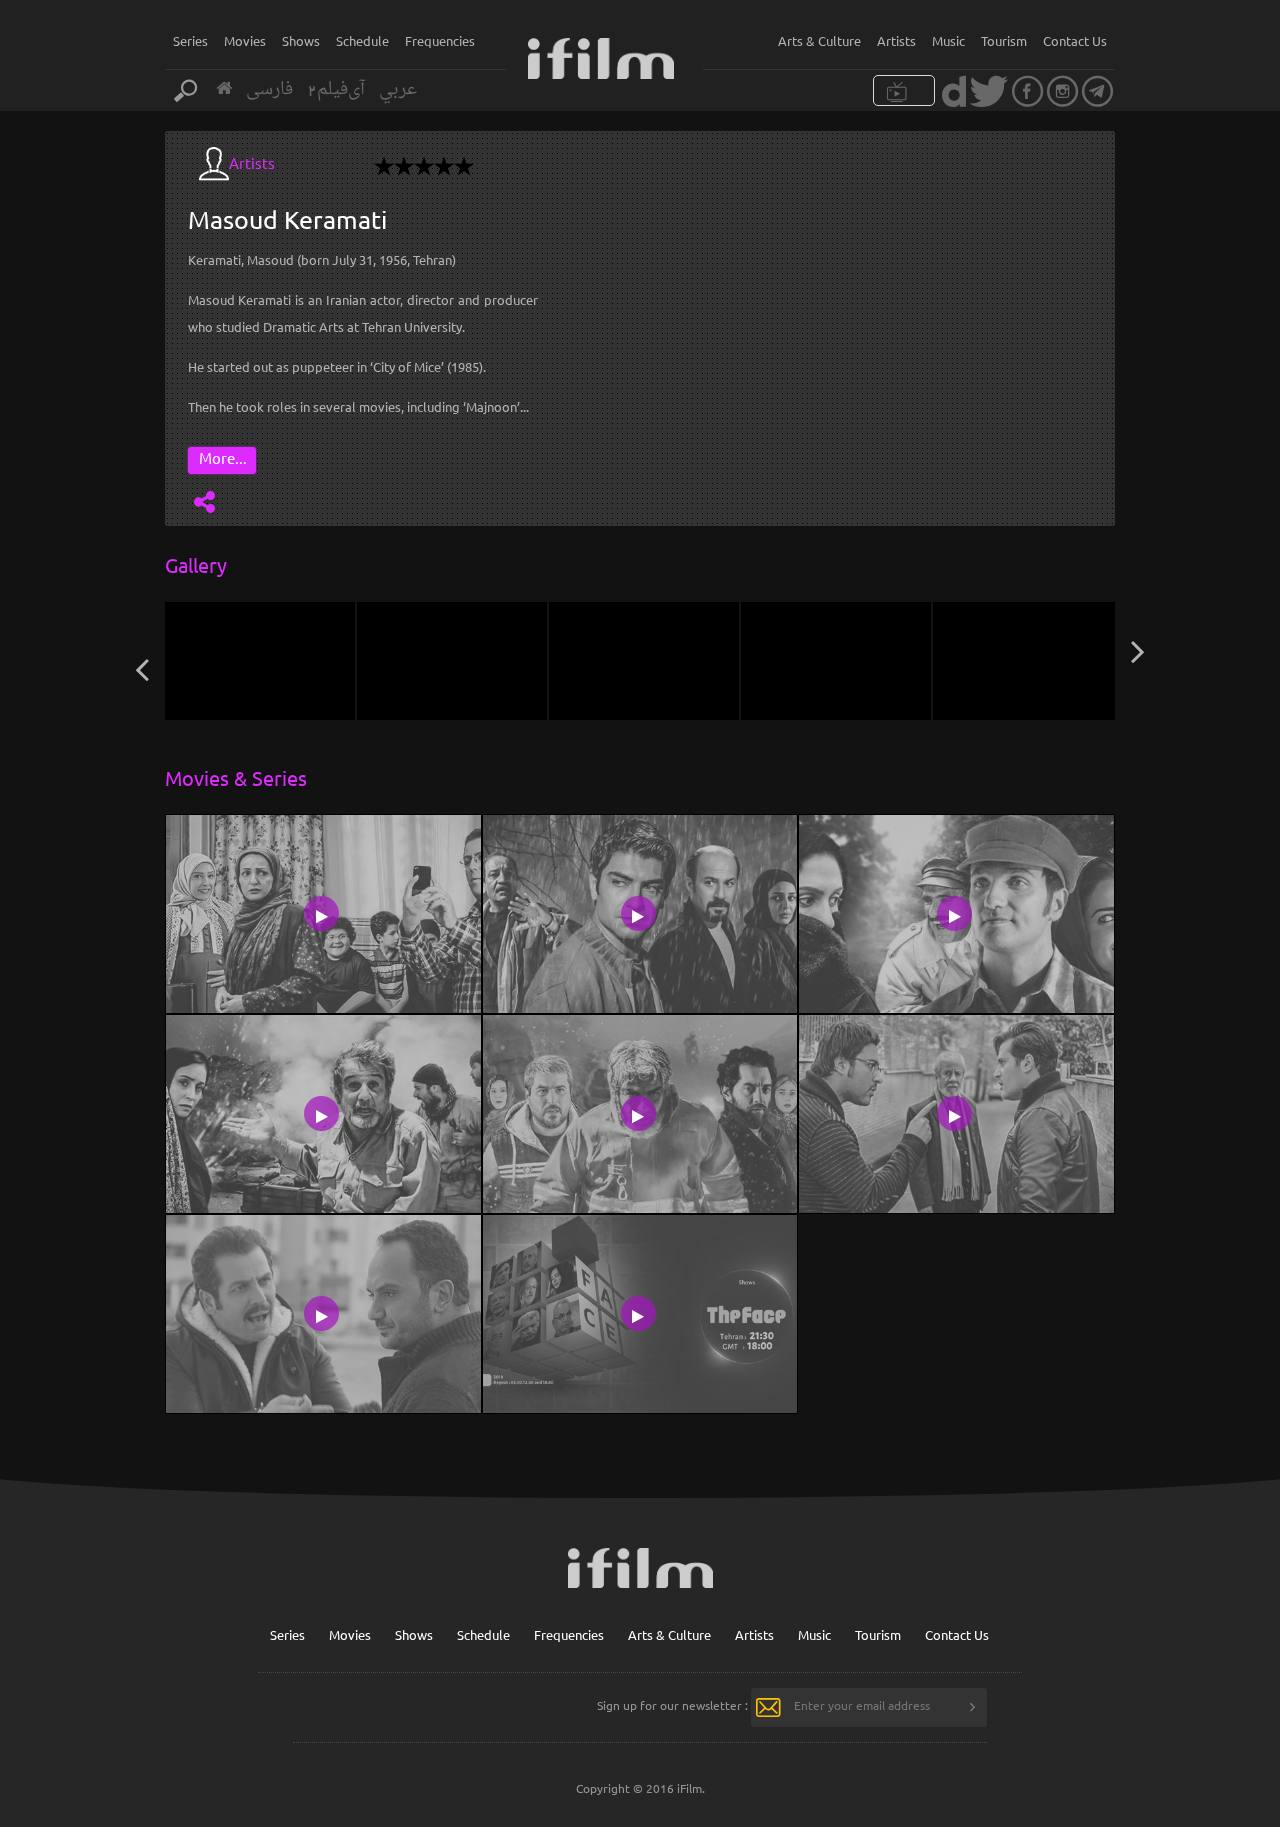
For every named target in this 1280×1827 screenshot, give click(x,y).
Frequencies (440, 40)
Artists (896, 40)
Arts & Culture (819, 40)
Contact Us (1075, 40)
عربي (398, 89)
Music (948, 40)
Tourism (1004, 40)
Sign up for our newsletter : (672, 1705)
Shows (301, 40)
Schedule (362, 40)
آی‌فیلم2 (336, 89)
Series (190, 40)
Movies (245, 40)
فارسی (269, 89)
